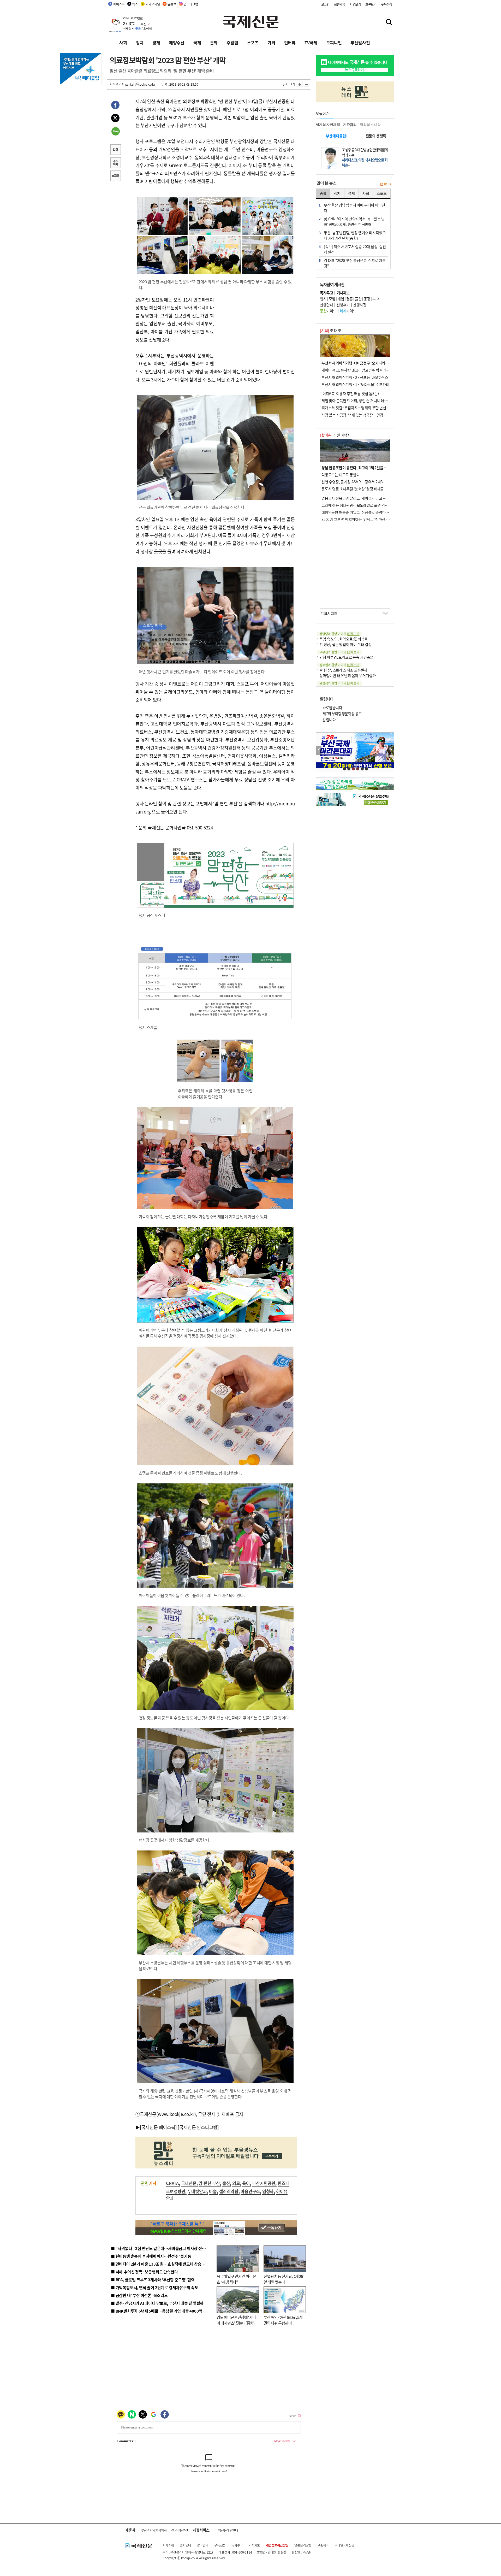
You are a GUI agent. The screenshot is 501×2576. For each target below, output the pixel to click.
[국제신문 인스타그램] (198, 2127)
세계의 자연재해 (328, 125)
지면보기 (355, 4)
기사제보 (254, 2545)
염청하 (268, 2191)
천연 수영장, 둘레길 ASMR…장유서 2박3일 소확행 (359, 482)
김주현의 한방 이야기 (340, 665)
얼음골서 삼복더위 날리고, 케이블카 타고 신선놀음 (359, 498)
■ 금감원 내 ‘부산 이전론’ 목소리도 (139, 2295)
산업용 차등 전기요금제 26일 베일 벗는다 (283, 2279)
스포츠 (253, 43)
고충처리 (323, 2545)
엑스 (135, 4)
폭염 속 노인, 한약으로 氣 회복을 (344, 639)
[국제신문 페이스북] (158, 2127)
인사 (323, 299)
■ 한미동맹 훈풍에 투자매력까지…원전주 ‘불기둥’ (152, 2256)
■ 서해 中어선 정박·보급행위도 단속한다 (144, 2272)
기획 (271, 43)
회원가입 (340, 4)
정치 (140, 43)
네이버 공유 (115, 132)
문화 (214, 43)
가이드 (328, 311)
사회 (123, 43)
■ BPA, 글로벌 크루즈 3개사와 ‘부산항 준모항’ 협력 (153, 2280)
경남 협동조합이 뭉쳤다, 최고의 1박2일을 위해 (356, 468)
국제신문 (189, 2183)
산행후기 (343, 305)
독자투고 (237, 2545)
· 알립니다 (328, 720)
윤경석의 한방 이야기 (340, 683)
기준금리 (350, 125)
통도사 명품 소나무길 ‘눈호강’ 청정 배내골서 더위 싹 (360, 489)
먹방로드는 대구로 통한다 (341, 475)
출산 (226, 2183)
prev (319, 750)
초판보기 (371, 4)
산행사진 (360, 305)
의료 (236, 2183)
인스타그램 (191, 4)
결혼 (350, 299)
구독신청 (387, 4)
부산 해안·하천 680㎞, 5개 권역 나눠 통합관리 (283, 2320)
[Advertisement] (256, 328)
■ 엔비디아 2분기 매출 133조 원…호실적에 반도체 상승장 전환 (162, 2264)
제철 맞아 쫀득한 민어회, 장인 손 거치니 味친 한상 (358, 400)
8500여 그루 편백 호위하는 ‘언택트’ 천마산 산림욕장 (360, 519)
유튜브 (172, 4)
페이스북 (119, 4)
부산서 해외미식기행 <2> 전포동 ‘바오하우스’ (355, 377)
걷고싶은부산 (180, 2530)
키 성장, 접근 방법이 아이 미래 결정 (345, 644)
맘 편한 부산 (209, 2183)
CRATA (172, 2183)
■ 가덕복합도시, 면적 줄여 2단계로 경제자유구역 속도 (155, 2287)
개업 (341, 299)
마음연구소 (250, 2191)
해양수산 (177, 43)
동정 (367, 299)
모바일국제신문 (344, 2545)
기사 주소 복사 (115, 163)
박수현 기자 (117, 84)
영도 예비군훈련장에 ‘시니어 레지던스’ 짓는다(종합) (236, 2320)
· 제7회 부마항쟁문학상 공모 (341, 714)
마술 (213, 2191)
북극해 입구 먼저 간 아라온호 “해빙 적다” (236, 2279)
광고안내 (203, 2545)
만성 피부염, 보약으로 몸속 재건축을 (346, 657)
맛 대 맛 (331, 330)
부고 (376, 299)
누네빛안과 (197, 2191)
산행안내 (326, 305)
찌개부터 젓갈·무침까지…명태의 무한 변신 (354, 408)
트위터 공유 (115, 119)
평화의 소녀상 (370, 125)
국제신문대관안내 (227, 2530)
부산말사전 (360, 43)
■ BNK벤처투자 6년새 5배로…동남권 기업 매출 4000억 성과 (161, 2311)
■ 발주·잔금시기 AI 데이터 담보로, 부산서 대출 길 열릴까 (157, 2303)
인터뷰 (290, 43)
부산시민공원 (264, 2183)
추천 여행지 (335, 435)
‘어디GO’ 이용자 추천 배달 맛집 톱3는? (350, 393)
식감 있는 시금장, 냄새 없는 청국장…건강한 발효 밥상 (361, 415)
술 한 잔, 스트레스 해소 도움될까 (343, 670)
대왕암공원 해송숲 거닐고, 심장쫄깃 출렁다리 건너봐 (360, 512)
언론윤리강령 (303, 2545)
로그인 (325, 4)
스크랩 (115, 176)
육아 (246, 2183)
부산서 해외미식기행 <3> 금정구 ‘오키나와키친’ (357, 363)
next (391, 750)
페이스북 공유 (115, 106)
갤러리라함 (229, 2191)
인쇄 (115, 150)
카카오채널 (153, 4)
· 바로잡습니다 (331, 708)
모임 (332, 299)
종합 (323, 193)
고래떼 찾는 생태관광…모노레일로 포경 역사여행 (358, 505)
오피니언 (334, 43)
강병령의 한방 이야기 (340, 634)
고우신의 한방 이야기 (340, 652)
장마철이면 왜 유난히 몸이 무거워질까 (348, 675)
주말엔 (232, 43)
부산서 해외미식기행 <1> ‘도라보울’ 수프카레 (355, 384)
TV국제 (311, 43)
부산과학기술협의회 (154, 2530)
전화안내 (185, 2545)
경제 (156, 43)
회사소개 (168, 2545)
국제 (197, 43)
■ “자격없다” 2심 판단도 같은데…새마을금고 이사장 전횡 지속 (162, 2248)
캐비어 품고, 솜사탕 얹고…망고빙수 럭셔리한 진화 (359, 370)
